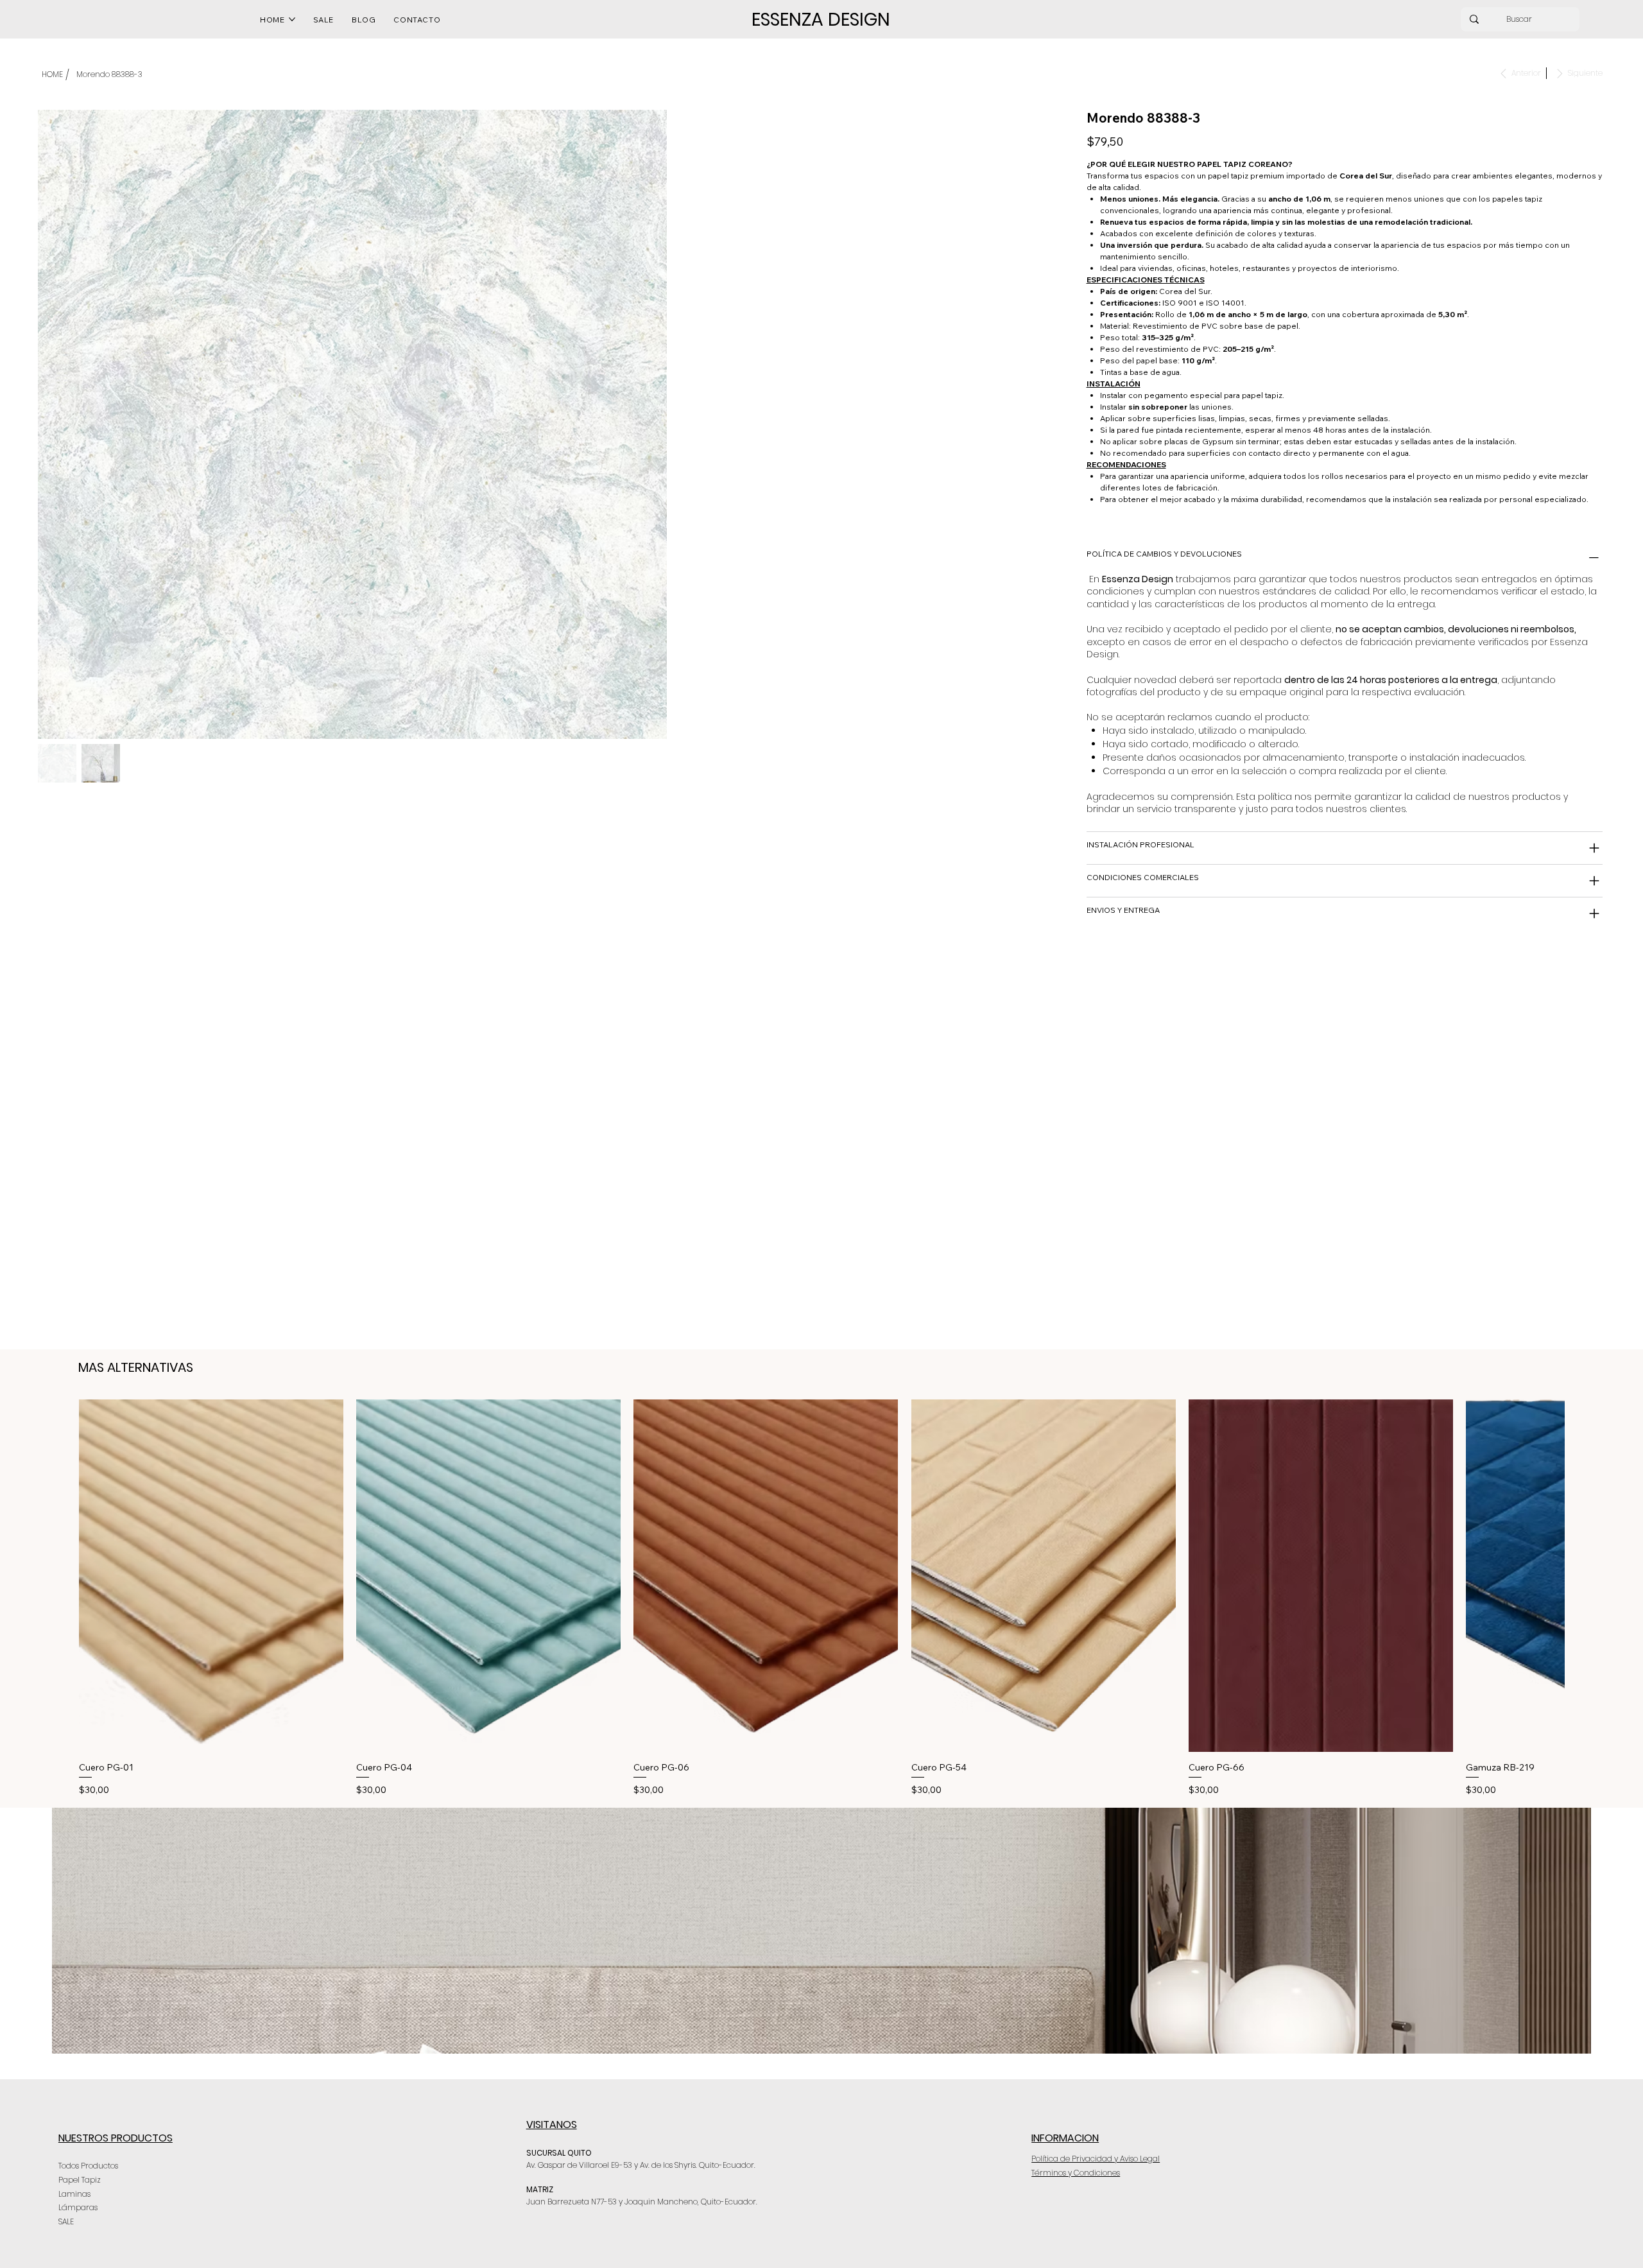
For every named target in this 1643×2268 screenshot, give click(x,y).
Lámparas (78, 2207)
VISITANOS (552, 2125)
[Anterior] (60, 1575)
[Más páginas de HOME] (292, 19)
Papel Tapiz (80, 2180)
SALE (66, 2221)
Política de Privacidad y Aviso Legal (1096, 2159)
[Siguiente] (1583, 1575)
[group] (821, 1598)
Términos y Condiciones (1076, 2173)
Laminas (74, 2194)
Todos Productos (88, 2166)
